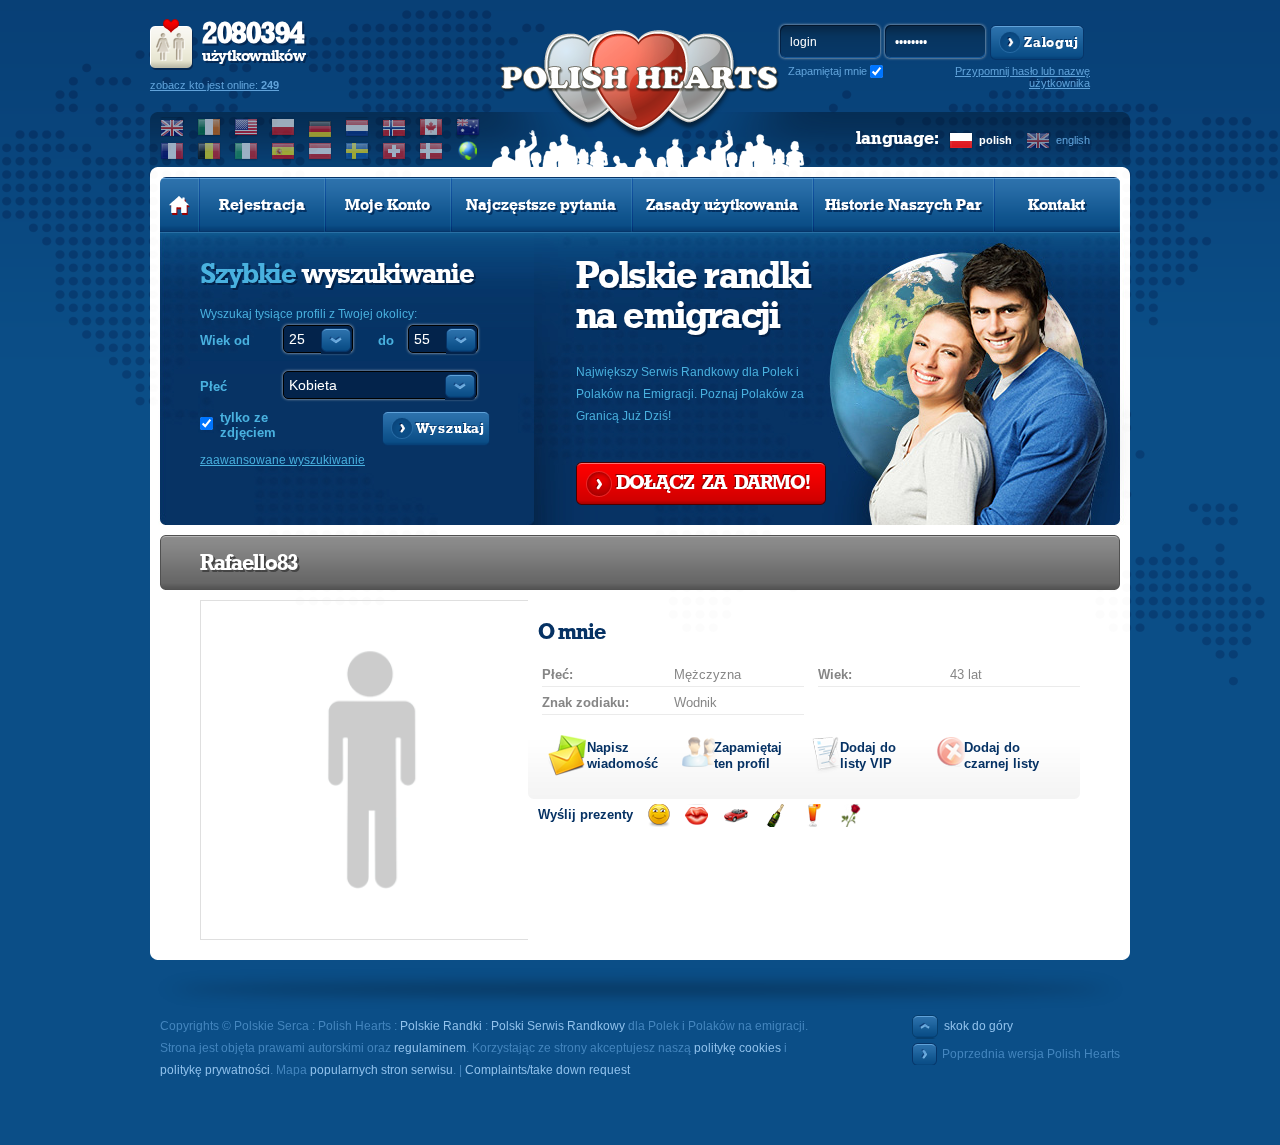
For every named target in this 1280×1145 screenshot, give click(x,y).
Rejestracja (262, 205)
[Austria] (320, 151)
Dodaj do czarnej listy (1001, 755)
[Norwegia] (394, 127)
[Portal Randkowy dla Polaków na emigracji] (640, 101)
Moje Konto (387, 205)
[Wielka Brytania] (172, 127)
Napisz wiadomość (622, 755)
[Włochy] (246, 151)
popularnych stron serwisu (381, 1070)
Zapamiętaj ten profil (748, 755)
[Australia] (468, 127)
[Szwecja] (357, 151)
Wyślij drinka (812, 815)
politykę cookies (737, 1048)
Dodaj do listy (868, 755)
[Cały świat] (468, 151)
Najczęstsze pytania (541, 205)
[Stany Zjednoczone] (246, 127)
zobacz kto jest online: (214, 85)
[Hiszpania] (283, 151)
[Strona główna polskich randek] (179, 205)
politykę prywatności (215, 1070)
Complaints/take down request (547, 1070)
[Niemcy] (320, 127)
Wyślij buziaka (696, 815)
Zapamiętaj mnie (827, 71)
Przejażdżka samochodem (735, 815)
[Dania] (431, 151)
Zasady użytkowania (722, 205)
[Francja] (172, 151)
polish (995, 140)
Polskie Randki (441, 1026)
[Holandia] (357, 127)
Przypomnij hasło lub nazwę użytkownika (1022, 77)
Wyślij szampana (774, 815)
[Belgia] (209, 151)
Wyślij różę (850, 815)
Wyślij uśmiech (658, 815)
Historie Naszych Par (903, 205)
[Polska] (283, 127)
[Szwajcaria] (394, 151)
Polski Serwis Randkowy (558, 1026)
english (1073, 140)
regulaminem (430, 1048)
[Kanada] (431, 127)
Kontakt (1056, 205)
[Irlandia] (209, 127)
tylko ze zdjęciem (248, 425)
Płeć (213, 386)
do (386, 340)
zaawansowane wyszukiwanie (282, 460)
